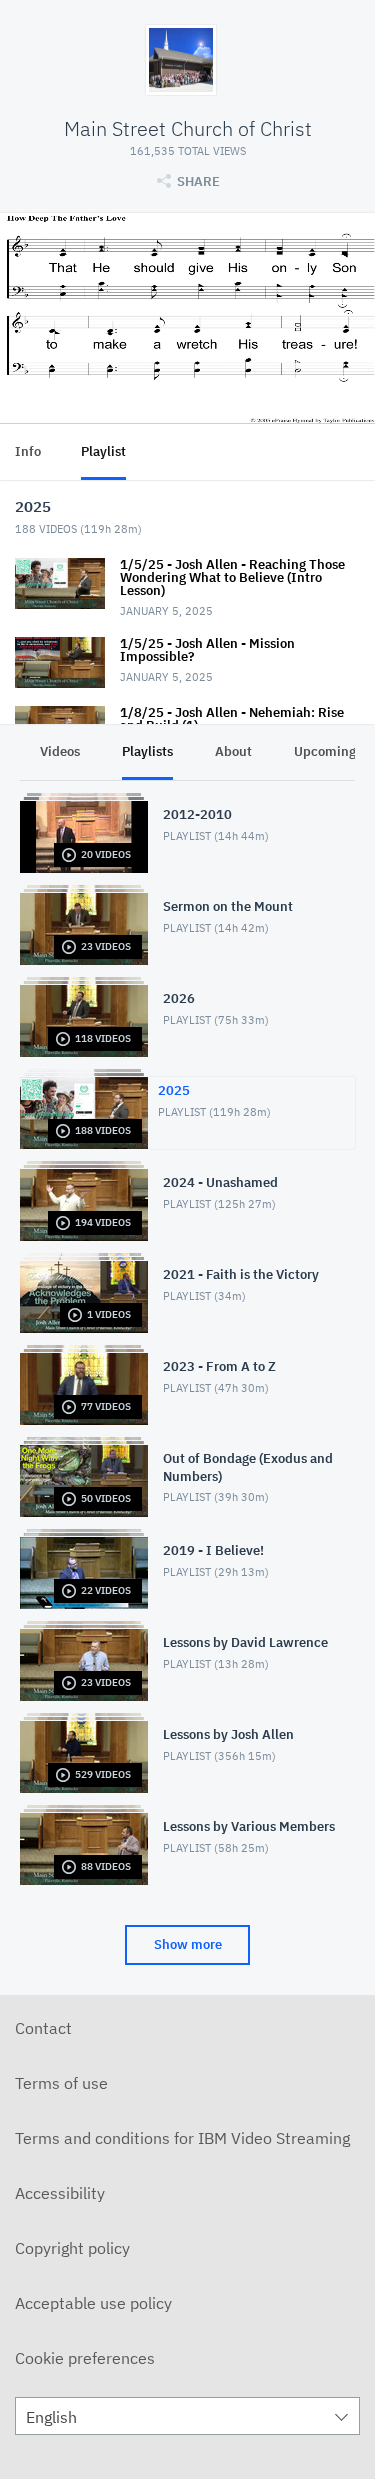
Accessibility (60, 2193)
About (233, 751)
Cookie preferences (85, 2358)
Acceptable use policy (93, 2303)
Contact (43, 2028)
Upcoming (325, 751)
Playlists (147, 751)
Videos (60, 751)
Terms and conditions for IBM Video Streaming (182, 2138)
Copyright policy (72, 2248)
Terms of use (61, 2083)
